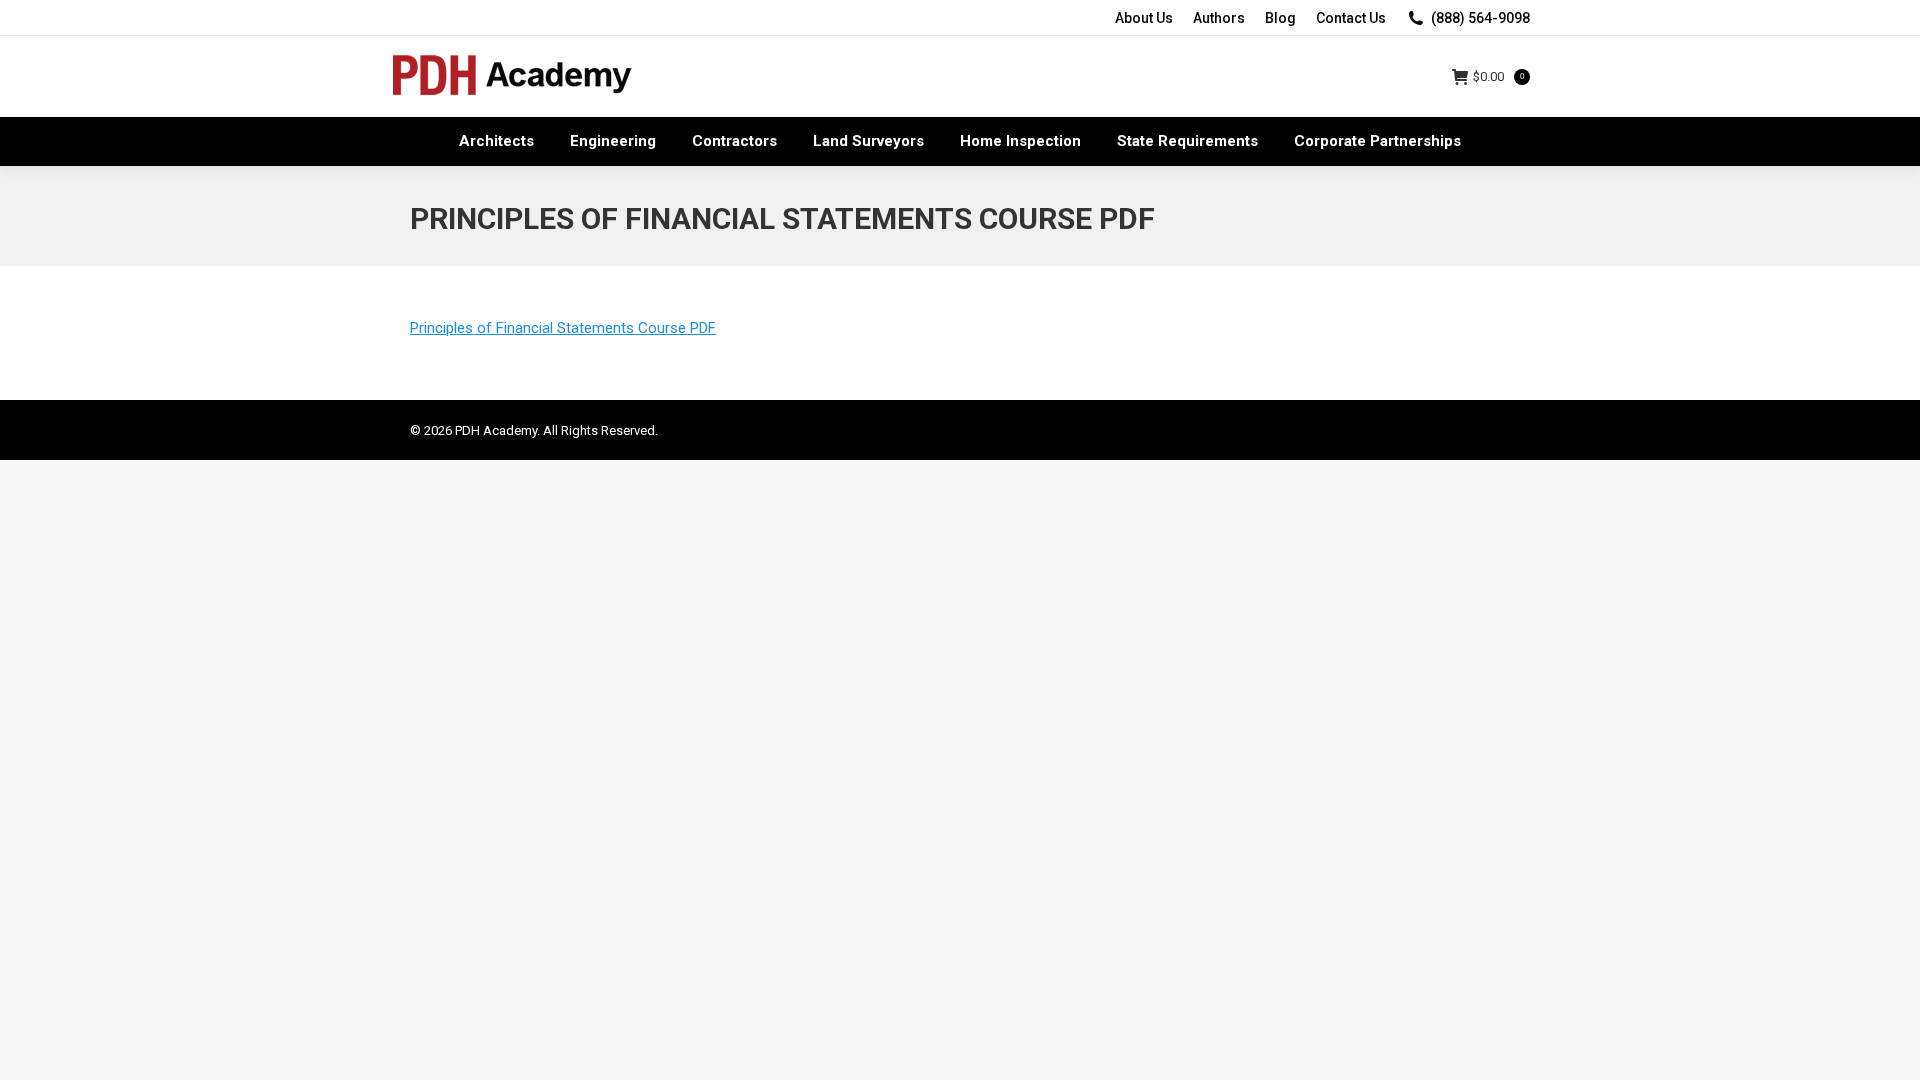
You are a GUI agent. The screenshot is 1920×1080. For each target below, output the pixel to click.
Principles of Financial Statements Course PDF (563, 328)
